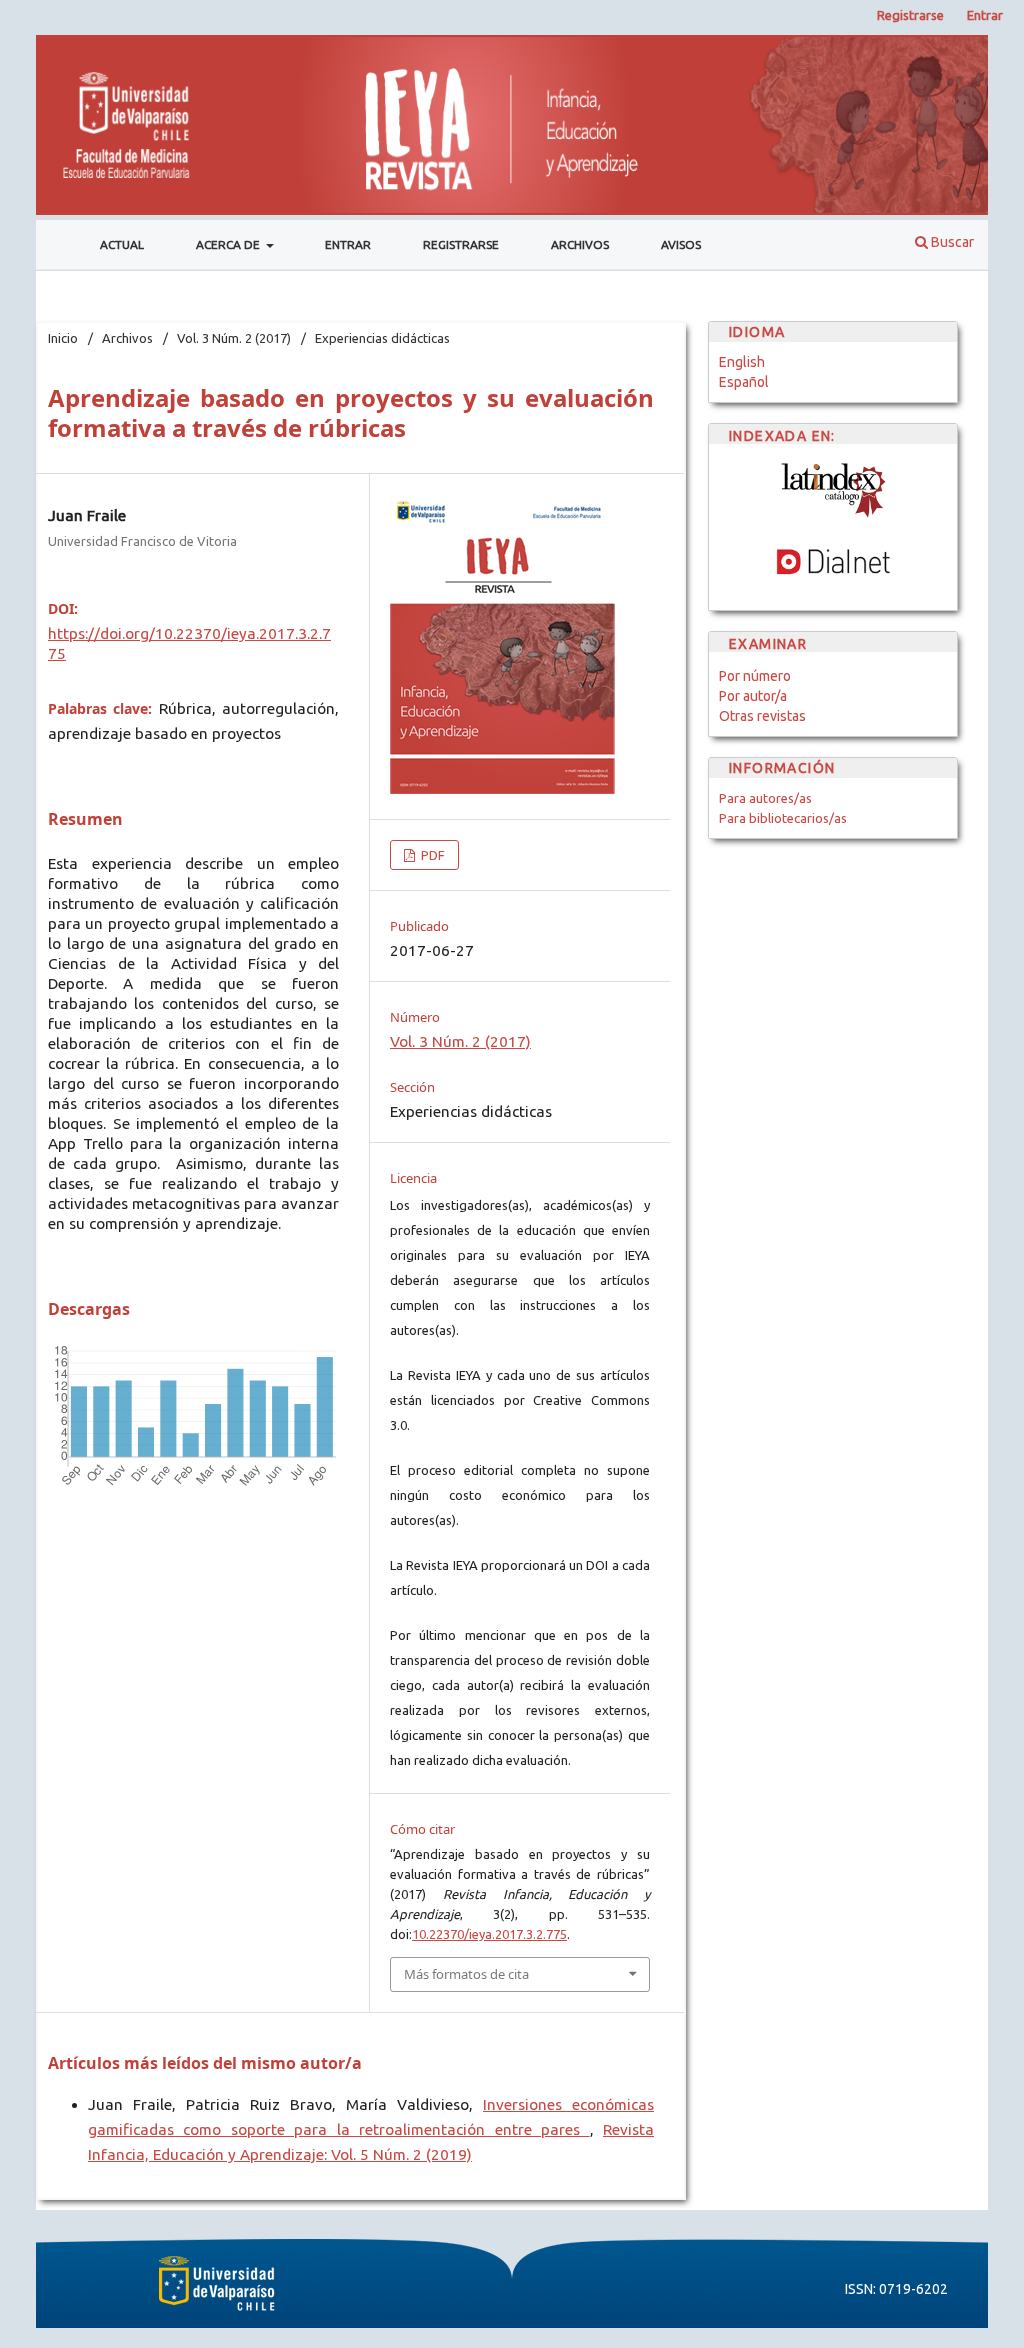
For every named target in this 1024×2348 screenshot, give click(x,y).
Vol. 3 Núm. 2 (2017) (234, 338)
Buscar (951, 242)
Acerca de (229, 244)
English (742, 362)
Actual (122, 244)
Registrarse (461, 244)
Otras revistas (762, 716)
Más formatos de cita (466, 1974)
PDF (431, 855)
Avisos (681, 244)
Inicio (63, 338)
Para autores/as (765, 798)
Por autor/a (753, 696)
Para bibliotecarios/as (783, 818)
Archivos (580, 244)
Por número (755, 676)
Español (744, 382)
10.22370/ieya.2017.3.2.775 (489, 1934)
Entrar (348, 244)
